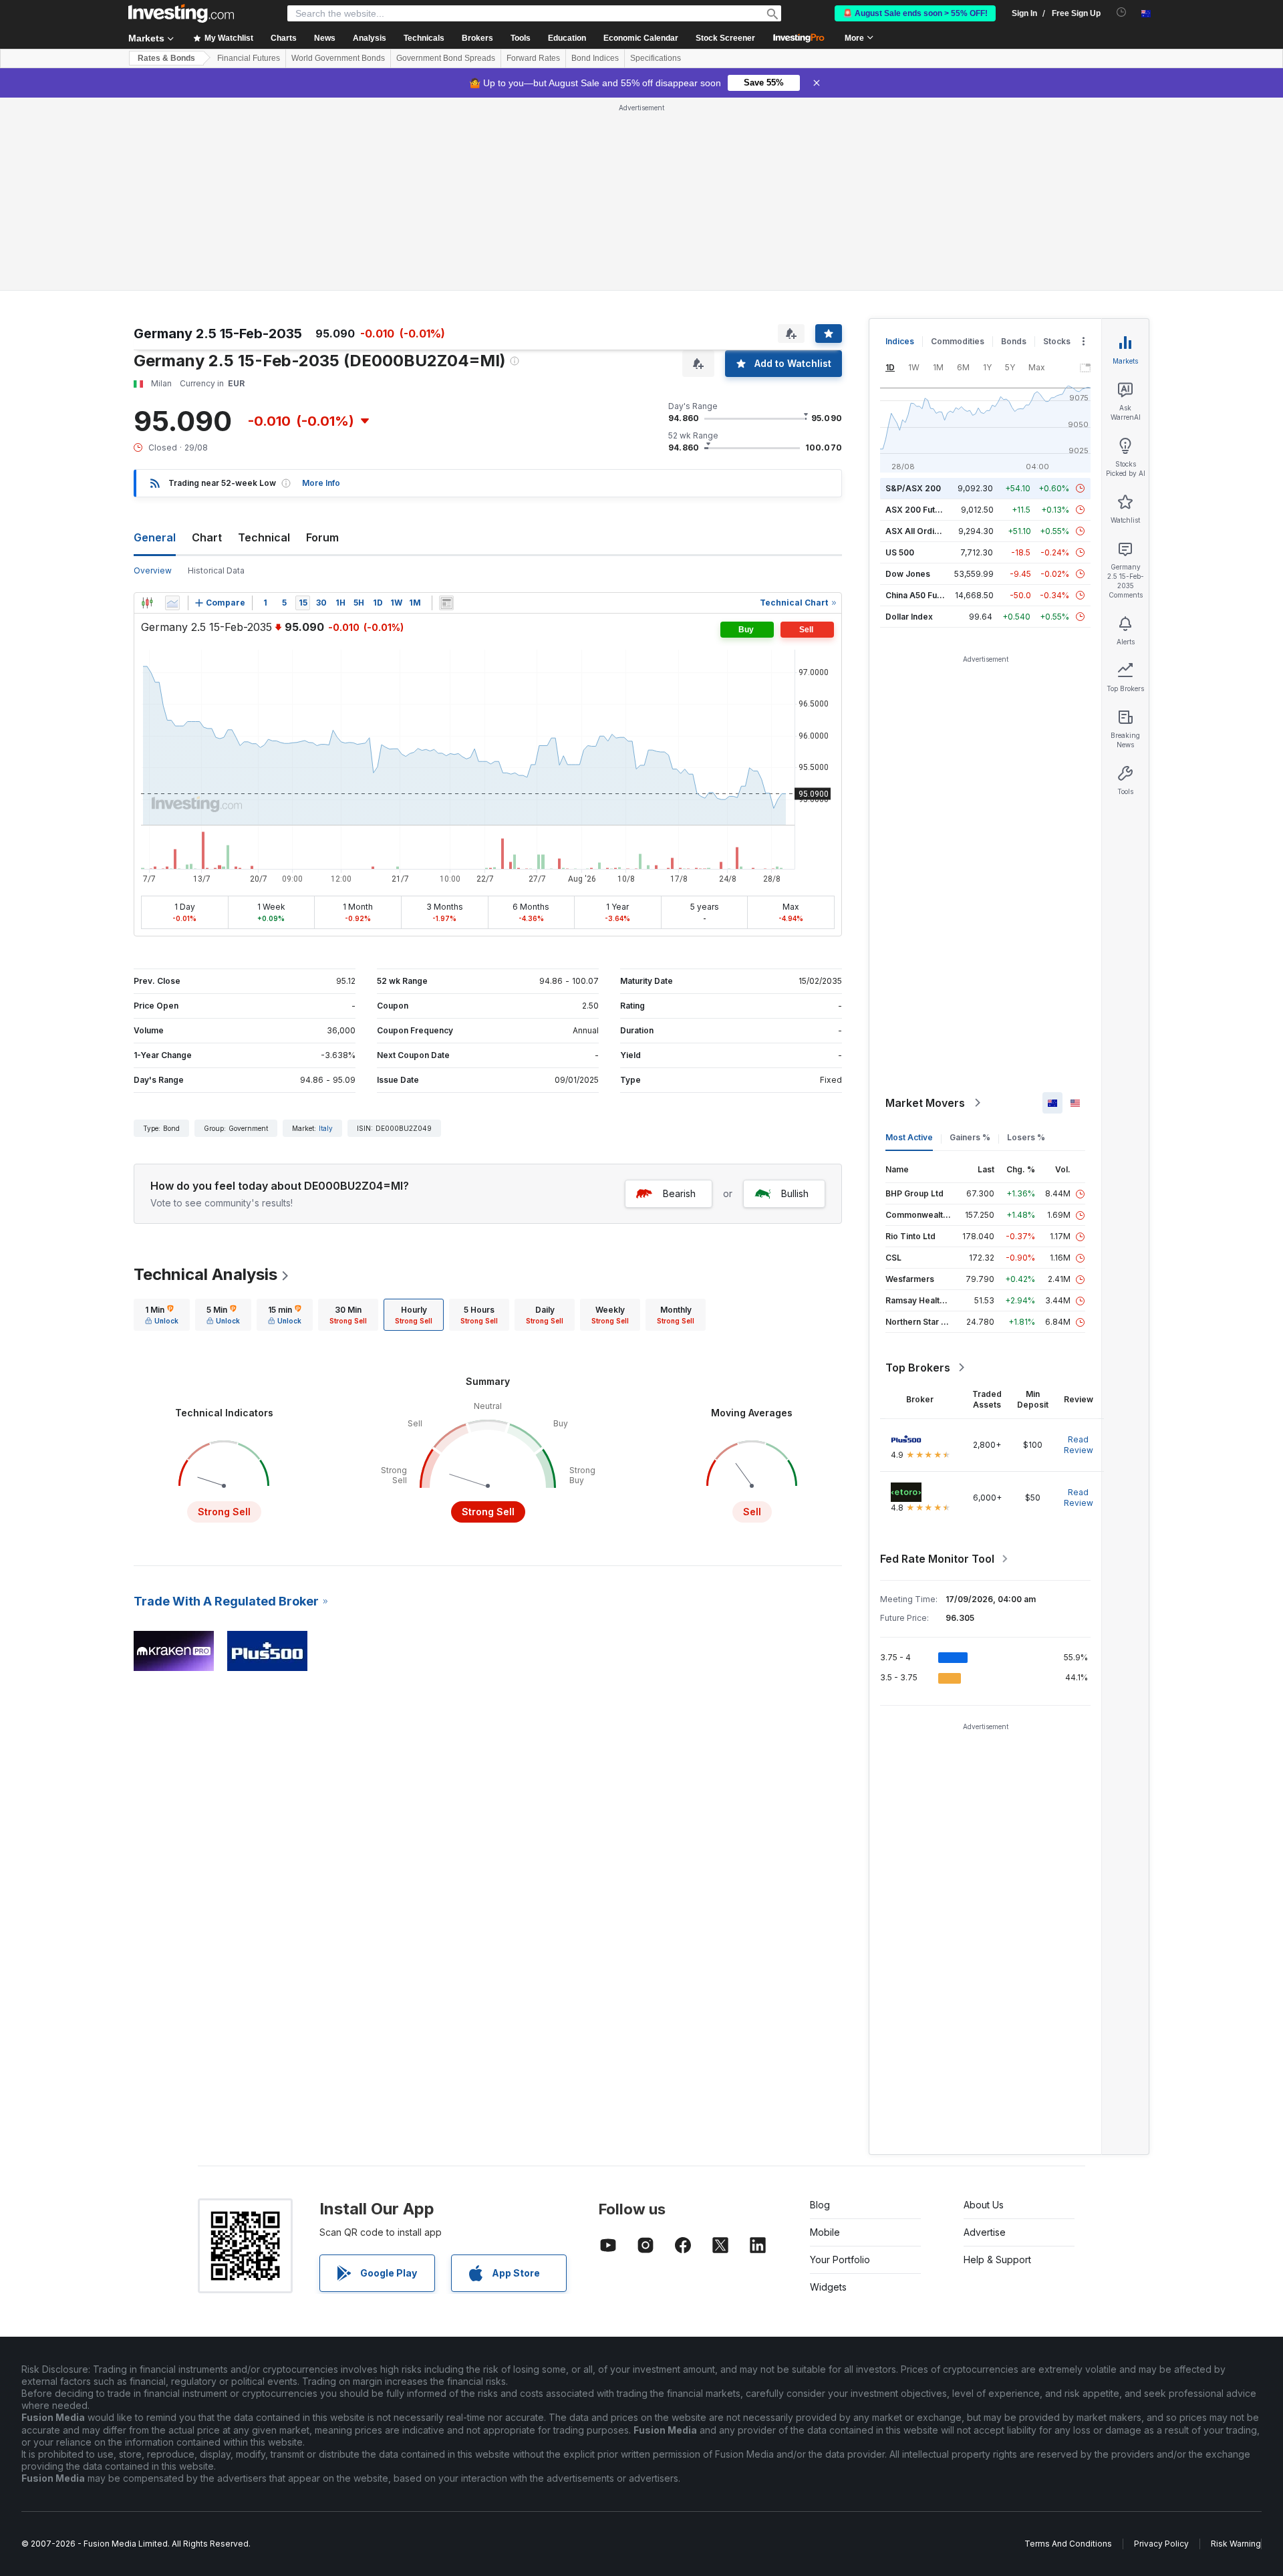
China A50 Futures (921, 595)
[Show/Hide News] (446, 603)
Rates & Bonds (166, 58)
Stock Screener (725, 38)
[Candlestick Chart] (147, 603)
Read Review (1079, 1445)
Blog (820, 2205)
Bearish (679, 1193)
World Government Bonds (338, 58)
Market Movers (925, 1103)
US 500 (900, 552)
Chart (207, 537)
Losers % (1026, 1137)
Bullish (795, 1193)
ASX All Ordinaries (922, 531)
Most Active (909, 1137)
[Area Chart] (172, 603)
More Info (321, 483)
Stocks (1057, 341)
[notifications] (1122, 12)
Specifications (656, 58)
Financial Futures (249, 58)
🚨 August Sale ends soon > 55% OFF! (915, 13)
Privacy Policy (1161, 2544)
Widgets (828, 2287)
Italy (326, 1128)
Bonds (1014, 341)
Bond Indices (595, 58)
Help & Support (997, 2260)
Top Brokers (918, 1368)
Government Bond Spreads (446, 58)
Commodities (958, 341)
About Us (984, 2205)
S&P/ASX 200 (913, 488)
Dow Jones (908, 574)
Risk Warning (1236, 2544)
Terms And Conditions (1068, 2544)
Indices (900, 341)
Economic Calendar (641, 38)
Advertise (985, 2232)
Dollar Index (909, 617)
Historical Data (216, 570)
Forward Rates (533, 58)
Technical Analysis (205, 1274)
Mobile (825, 2232)
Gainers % (970, 1137)
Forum (322, 537)
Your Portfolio (840, 2260)
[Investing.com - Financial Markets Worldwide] (181, 13)
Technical (264, 537)
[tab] (162, 1315)
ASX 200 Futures (919, 510)
